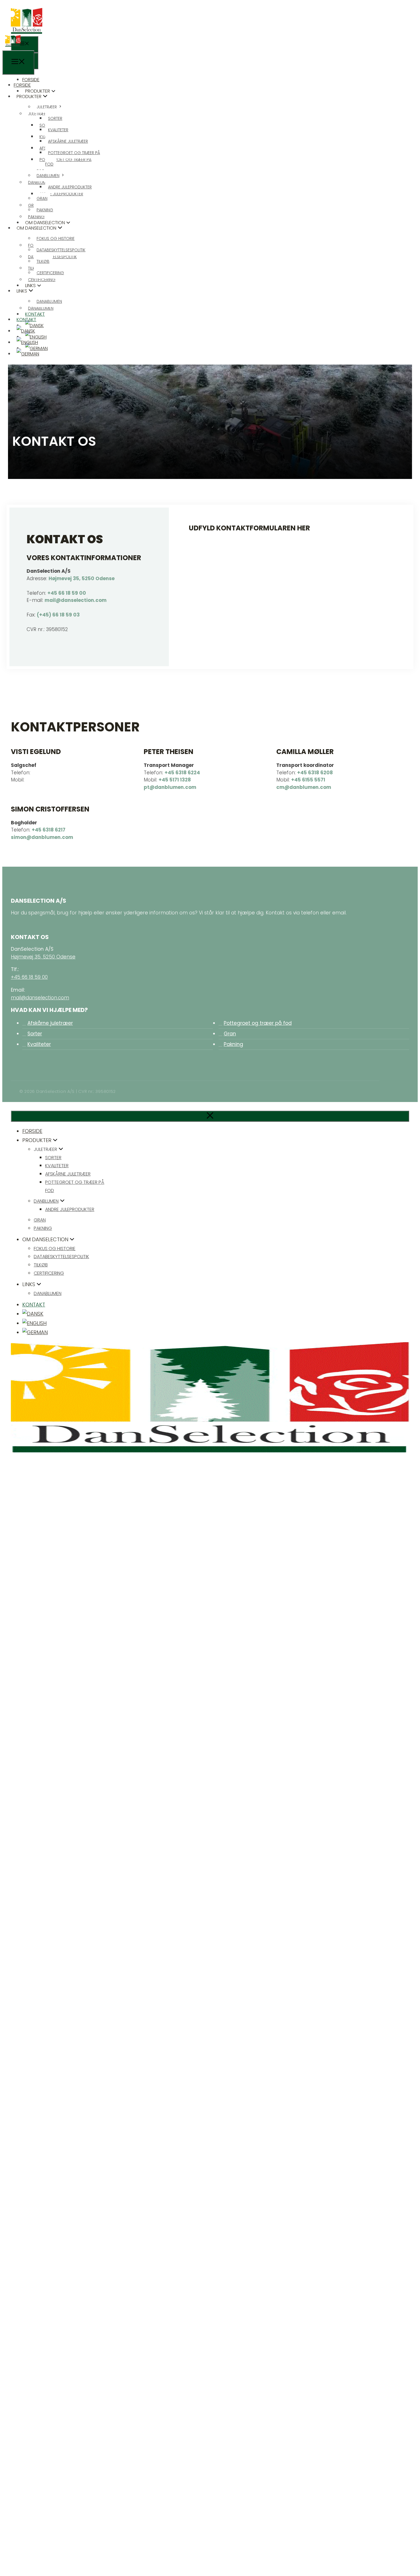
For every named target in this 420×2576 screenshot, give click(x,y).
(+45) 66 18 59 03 (58, 615)
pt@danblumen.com (170, 787)
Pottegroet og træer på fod (258, 1023)
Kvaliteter (58, 130)
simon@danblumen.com (42, 837)
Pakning (45, 210)
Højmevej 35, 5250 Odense (82, 578)
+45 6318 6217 (49, 830)
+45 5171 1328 (175, 780)
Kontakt (26, 320)
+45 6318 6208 (315, 773)
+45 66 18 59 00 (67, 593)
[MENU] (25, 44)
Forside (22, 85)
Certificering (50, 273)
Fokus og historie (56, 238)
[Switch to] (26, 331)
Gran (42, 198)
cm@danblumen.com (304, 787)
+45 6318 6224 (182, 773)
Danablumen (49, 301)
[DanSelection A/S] (13, 46)
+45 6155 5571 (308, 780)
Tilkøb (43, 261)
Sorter (55, 118)
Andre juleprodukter (70, 187)
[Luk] (210, 1116)
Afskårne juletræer (68, 141)
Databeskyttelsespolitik (61, 250)
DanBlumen (48, 176)
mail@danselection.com (76, 600)
